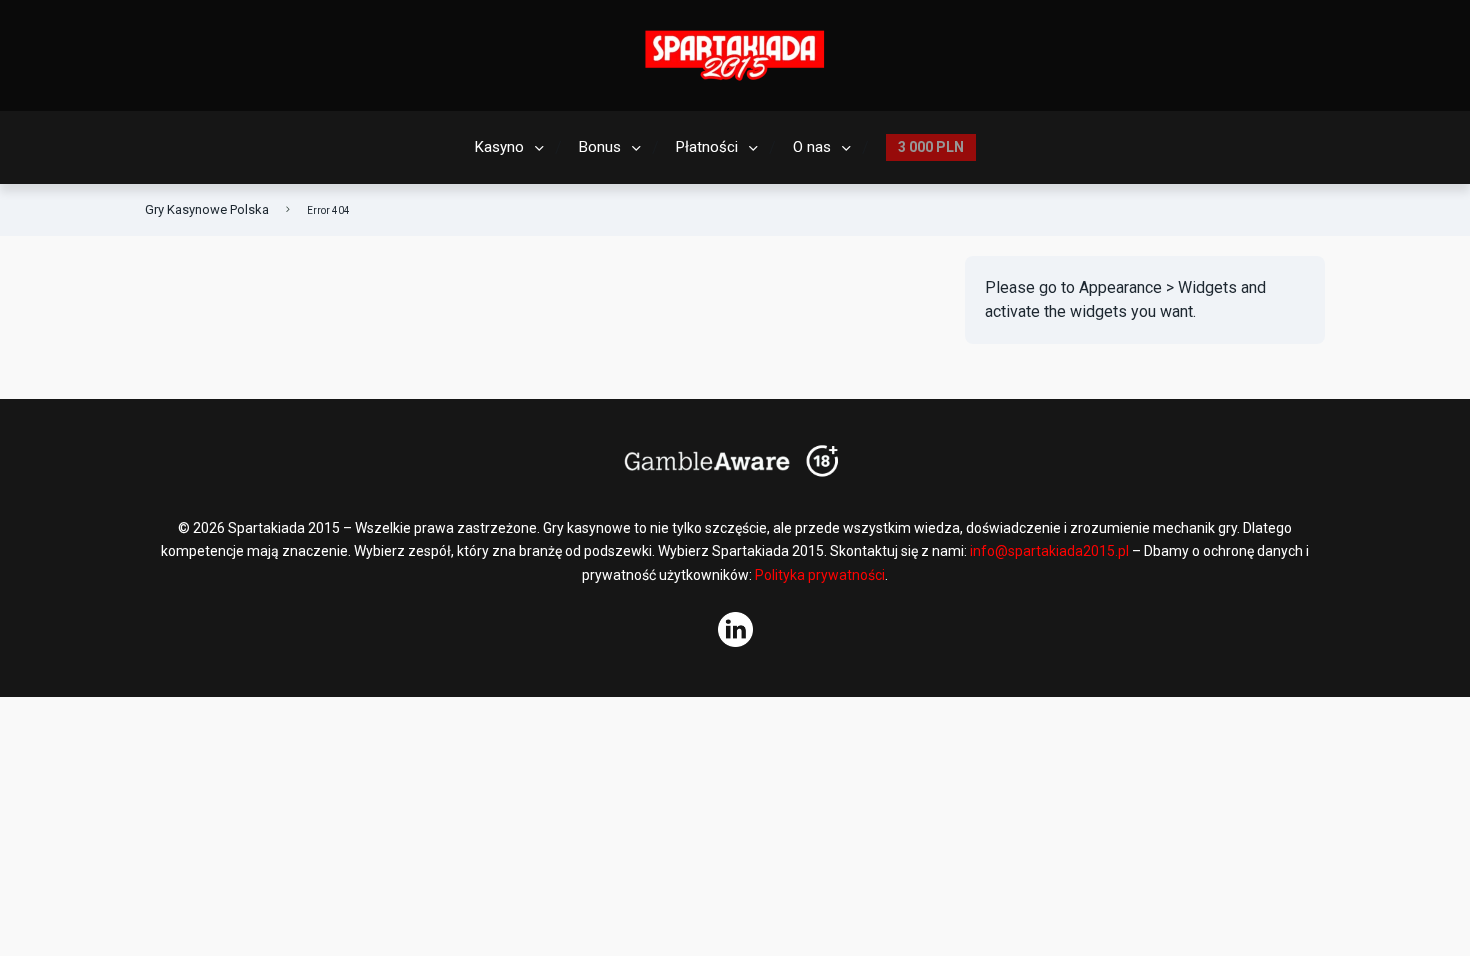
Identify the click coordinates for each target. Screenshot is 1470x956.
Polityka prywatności (820, 575)
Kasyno (499, 147)
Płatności (707, 147)
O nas (812, 147)
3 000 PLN (931, 147)
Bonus (600, 147)
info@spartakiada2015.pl (1049, 551)
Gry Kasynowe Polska (207, 209)
